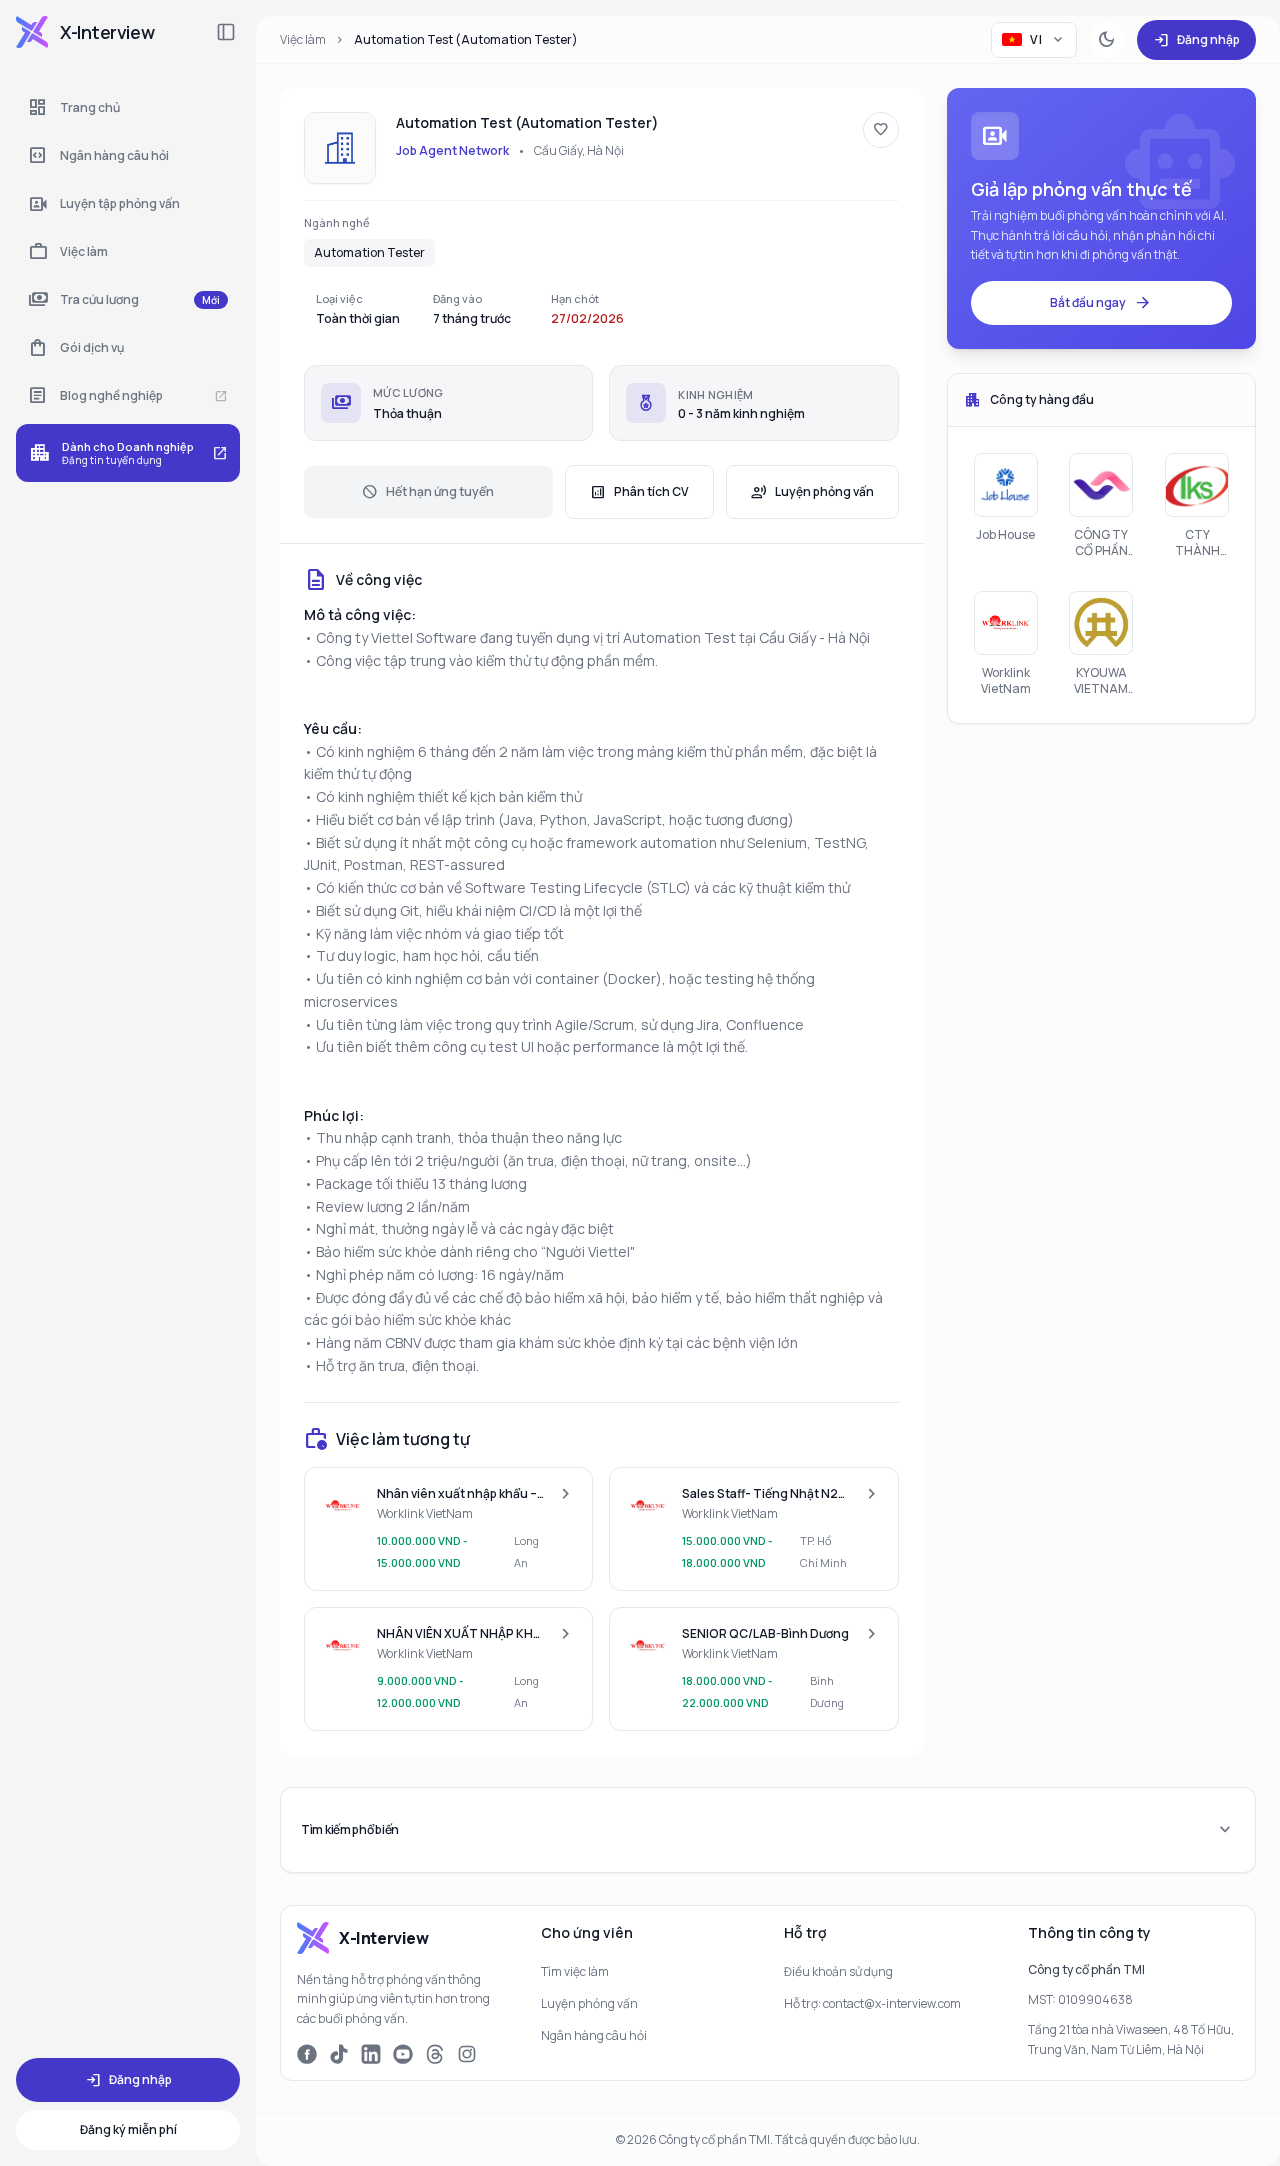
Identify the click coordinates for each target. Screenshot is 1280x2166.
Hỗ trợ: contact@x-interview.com (872, 2003)
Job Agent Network (452, 150)
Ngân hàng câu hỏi (594, 2035)
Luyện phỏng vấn (812, 492)
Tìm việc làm (575, 1971)
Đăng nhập (1196, 40)
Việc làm (303, 39)
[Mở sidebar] (32, 32)
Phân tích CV (639, 492)
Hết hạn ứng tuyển (428, 492)
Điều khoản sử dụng (838, 1971)
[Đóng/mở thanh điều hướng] (226, 32)
